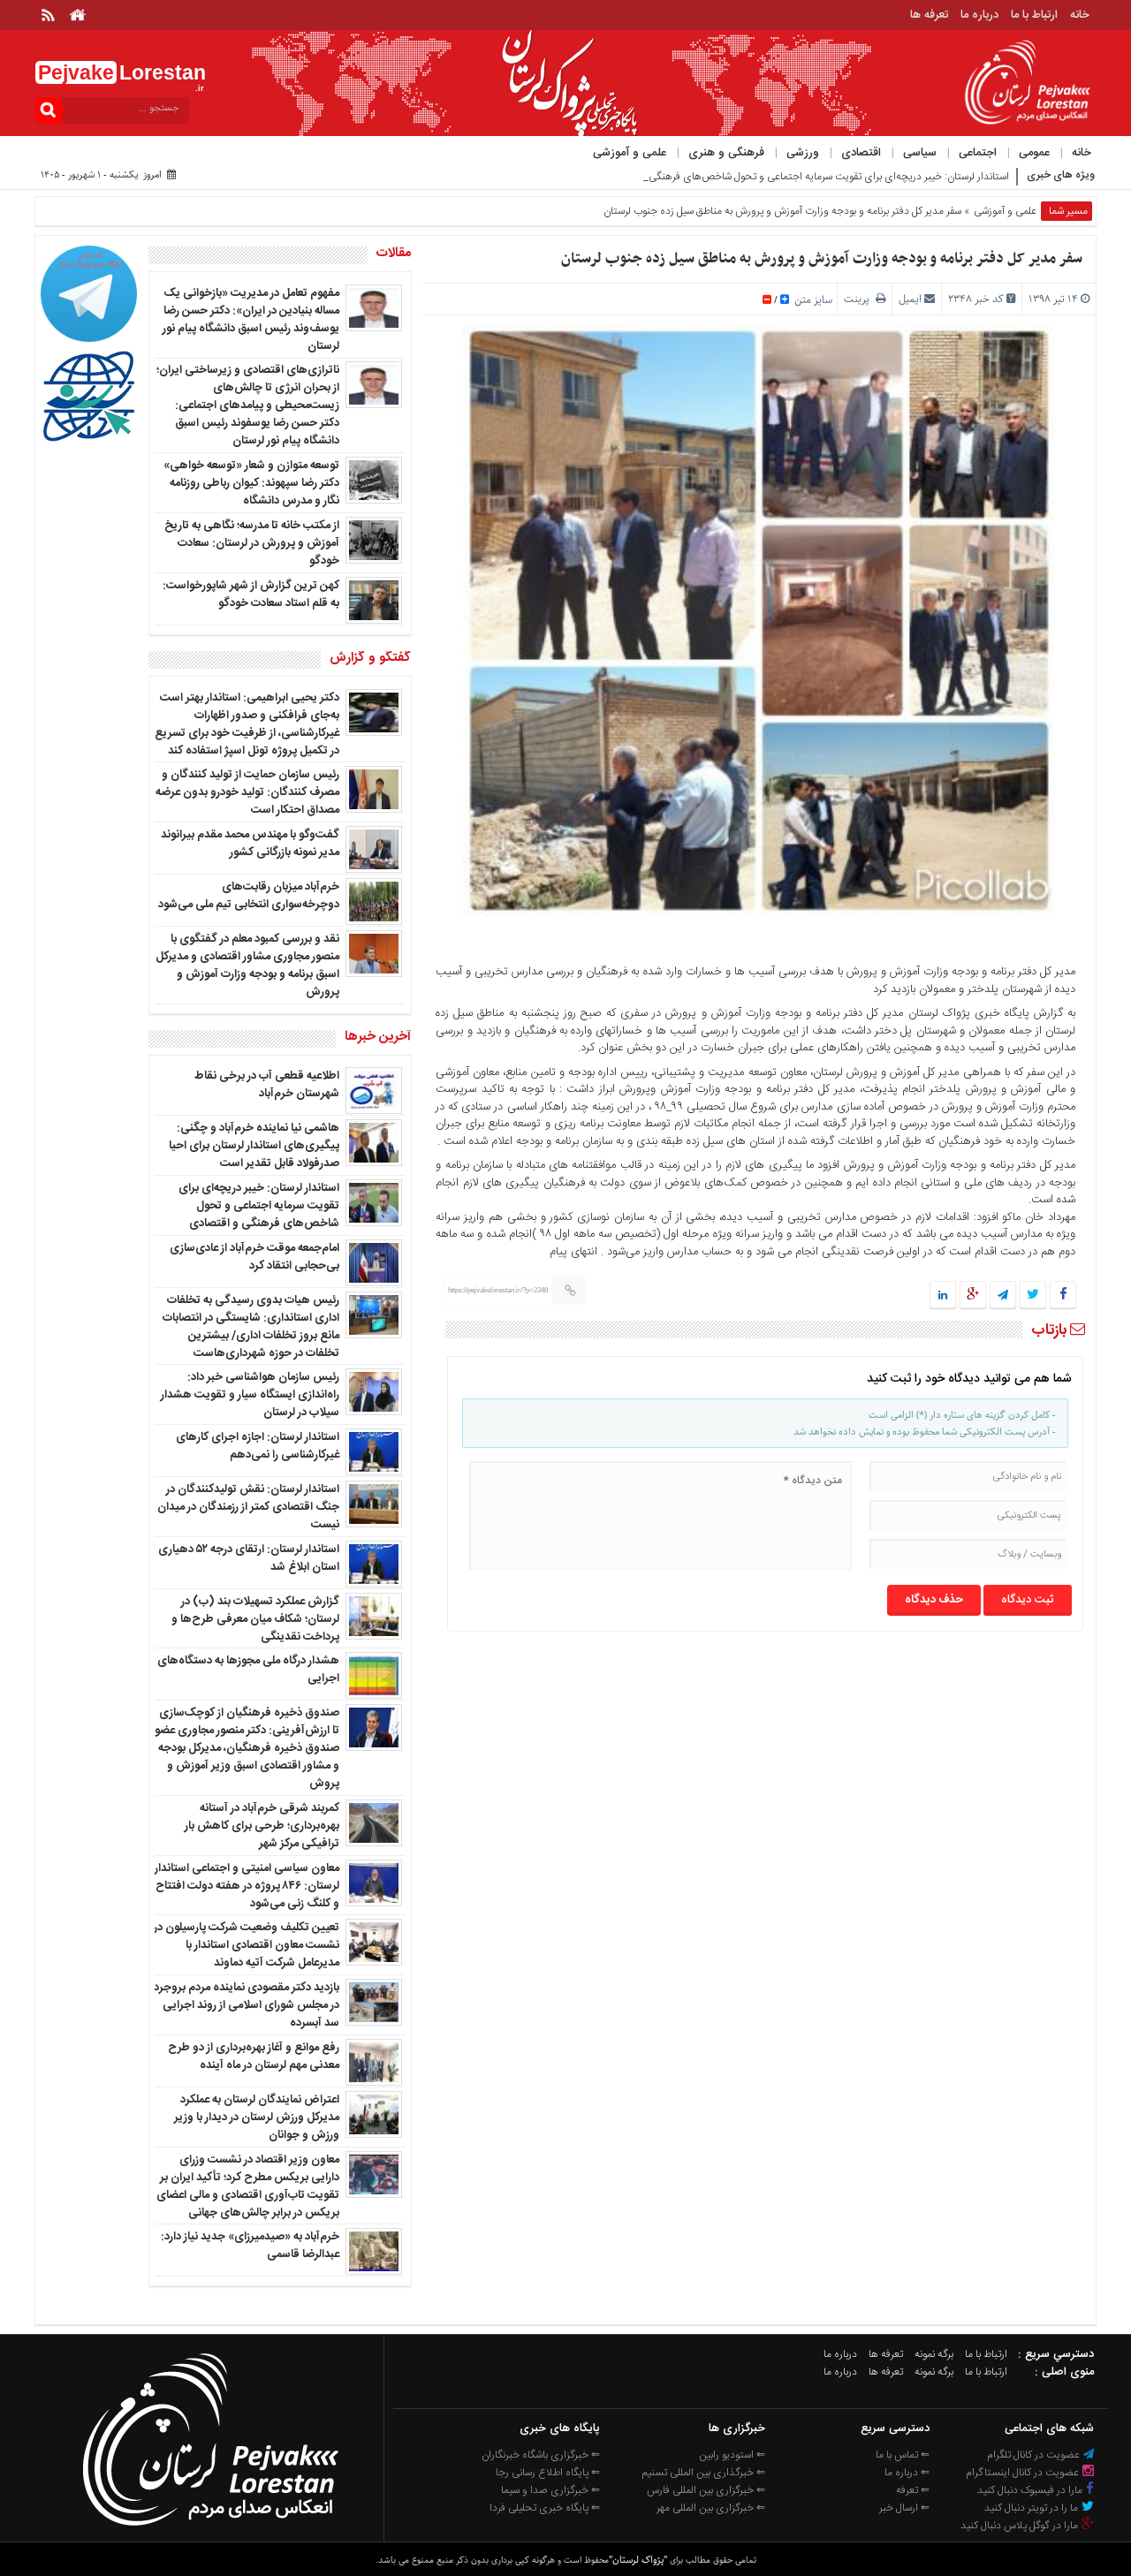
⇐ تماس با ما (903, 2455)
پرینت (860, 299)
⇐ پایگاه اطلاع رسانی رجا (548, 2473)
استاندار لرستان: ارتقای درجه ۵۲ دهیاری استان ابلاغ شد (249, 1558)
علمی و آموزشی (630, 153)
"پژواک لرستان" (638, 2560)
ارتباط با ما (1034, 15)
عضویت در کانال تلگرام (1035, 2455)
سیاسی (920, 153)
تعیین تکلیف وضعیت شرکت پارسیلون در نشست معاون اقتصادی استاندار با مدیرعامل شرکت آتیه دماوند (247, 1945)
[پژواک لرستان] (210, 2531)
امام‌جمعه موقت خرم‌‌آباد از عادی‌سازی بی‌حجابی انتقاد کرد (254, 1257)
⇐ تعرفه (913, 2490)
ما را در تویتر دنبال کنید (1032, 2508)
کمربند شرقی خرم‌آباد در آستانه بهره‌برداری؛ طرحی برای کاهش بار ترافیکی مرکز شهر (262, 1826)
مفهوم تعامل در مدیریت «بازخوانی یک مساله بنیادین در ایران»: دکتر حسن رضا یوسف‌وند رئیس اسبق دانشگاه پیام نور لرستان (251, 320)
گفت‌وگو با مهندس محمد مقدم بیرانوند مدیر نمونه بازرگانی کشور (250, 844)
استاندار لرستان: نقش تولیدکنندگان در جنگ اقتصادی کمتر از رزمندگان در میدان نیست (248, 1507)
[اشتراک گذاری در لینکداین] (943, 1296)
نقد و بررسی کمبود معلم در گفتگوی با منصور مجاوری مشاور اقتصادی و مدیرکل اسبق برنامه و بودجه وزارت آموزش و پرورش (247, 966)
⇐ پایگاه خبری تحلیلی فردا (545, 2508)
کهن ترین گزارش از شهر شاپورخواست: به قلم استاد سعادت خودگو (251, 595)
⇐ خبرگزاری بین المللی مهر (711, 2508)
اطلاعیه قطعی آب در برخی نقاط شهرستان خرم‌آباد (267, 1085)
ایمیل (910, 299)
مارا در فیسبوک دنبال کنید (1031, 2490)
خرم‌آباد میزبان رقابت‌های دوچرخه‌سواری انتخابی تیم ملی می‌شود (249, 896)
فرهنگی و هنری (726, 153)
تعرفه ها (929, 15)
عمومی (1034, 153)
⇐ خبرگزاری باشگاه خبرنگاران (541, 2455)
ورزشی (803, 153)
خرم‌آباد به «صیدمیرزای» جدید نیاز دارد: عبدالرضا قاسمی (250, 2246)
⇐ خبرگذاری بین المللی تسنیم (704, 2473)
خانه (1080, 15)
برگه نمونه (934, 2354)
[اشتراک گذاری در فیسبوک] (1063, 1296)
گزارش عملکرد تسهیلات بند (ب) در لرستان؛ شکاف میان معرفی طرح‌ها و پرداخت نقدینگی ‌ (255, 1619)
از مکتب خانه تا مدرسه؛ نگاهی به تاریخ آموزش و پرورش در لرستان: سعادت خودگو (252, 543)
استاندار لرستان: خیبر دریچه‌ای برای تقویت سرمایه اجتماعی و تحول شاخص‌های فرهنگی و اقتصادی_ (802, 177)
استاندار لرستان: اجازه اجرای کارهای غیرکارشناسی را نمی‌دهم (258, 1446)
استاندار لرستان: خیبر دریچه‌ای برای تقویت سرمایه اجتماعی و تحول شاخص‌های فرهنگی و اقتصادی (259, 1206)
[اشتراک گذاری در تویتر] (1033, 1296)
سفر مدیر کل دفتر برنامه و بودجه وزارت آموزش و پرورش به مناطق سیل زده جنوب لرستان (822, 259)
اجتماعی (978, 153)
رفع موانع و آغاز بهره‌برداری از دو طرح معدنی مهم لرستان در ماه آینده (254, 2057)
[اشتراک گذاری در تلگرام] (1003, 1296)
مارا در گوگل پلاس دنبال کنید (1021, 2526)
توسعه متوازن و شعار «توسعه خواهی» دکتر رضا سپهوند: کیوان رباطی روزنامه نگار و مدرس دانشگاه (251, 483)
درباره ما (979, 15)
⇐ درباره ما (907, 2473)
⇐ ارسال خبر (904, 2508)
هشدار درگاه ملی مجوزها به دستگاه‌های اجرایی (248, 1670)
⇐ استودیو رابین (732, 2455)
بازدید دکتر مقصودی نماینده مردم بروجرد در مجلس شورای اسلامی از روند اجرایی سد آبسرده (247, 2005)
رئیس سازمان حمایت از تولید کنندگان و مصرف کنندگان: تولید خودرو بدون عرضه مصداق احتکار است (247, 792)
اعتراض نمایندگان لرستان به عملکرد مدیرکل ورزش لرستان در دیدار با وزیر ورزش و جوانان (257, 2118)
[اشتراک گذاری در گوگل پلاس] (973, 1296)
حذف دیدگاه (934, 1600)
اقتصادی (861, 153)
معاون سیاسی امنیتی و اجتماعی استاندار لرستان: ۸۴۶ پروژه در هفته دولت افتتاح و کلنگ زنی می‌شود (247, 1886)
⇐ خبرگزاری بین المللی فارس (706, 2490)
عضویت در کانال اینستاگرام (1024, 2473)
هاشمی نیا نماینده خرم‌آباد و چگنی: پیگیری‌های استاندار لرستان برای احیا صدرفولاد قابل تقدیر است (254, 1146)
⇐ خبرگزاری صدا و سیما (550, 2490)
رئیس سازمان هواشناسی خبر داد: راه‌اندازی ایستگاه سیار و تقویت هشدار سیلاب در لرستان (250, 1395)
